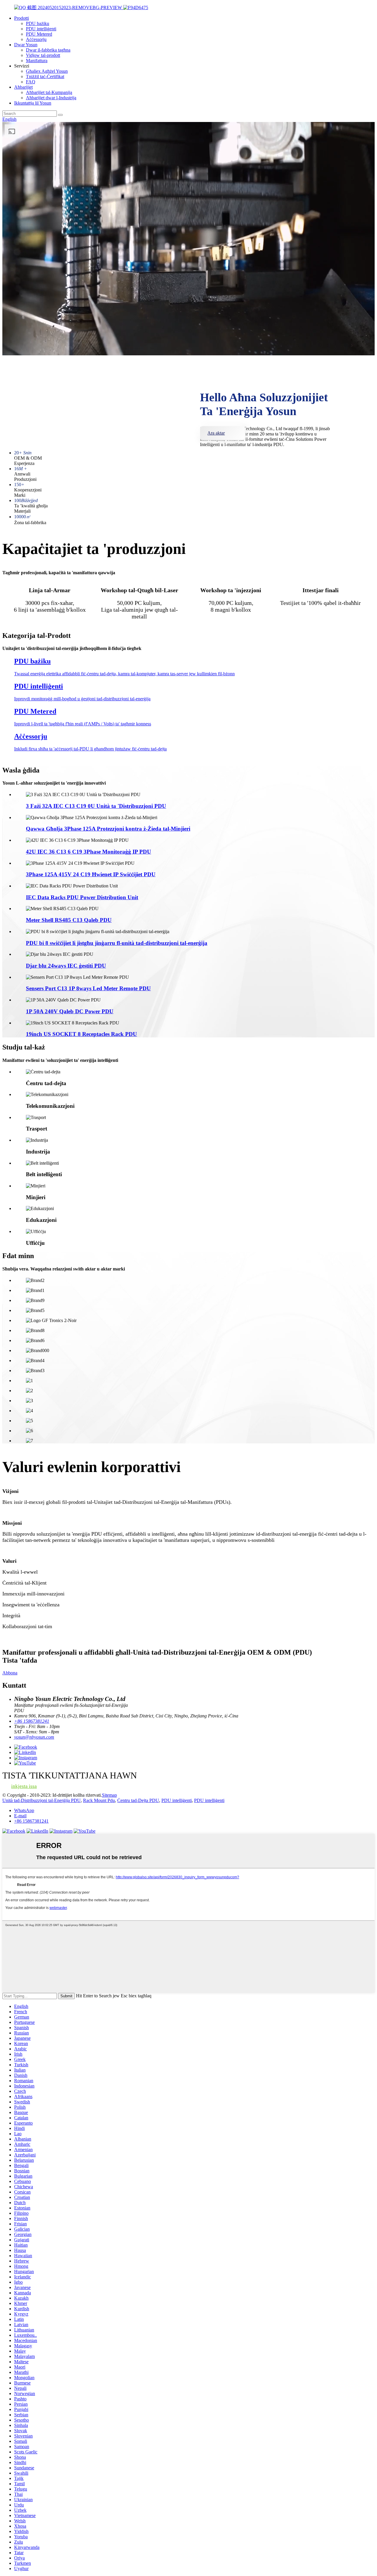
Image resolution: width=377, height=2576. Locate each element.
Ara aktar (216, 433)
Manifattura (37, 61)
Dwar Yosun (26, 45)
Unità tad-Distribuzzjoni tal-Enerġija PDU (42, 1800)
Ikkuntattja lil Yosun (33, 103)
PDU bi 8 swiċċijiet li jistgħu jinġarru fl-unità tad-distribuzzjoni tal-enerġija (117, 943)
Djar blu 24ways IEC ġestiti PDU (66, 966)
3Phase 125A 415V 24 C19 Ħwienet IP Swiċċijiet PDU (91, 874)
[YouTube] (85, 1831)
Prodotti (22, 18)
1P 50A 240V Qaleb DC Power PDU (70, 1011)
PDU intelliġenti (41, 29)
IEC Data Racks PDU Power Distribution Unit (82, 897)
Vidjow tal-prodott (43, 55)
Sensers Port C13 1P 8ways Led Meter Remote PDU (88, 988)
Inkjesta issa (24, 1786)
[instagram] (61, 1831)
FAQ (31, 82)
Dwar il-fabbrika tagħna (48, 50)
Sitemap (109, 1795)
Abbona (10, 1673)
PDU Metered (39, 34)
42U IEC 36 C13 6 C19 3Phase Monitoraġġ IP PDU (89, 852)
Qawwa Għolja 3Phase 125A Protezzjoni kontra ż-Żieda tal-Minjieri (108, 829)
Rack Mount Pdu (99, 1800)
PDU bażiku (38, 23)
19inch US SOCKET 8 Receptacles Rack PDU (81, 1034)
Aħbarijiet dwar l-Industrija (51, 98)
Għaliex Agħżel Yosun (47, 71)
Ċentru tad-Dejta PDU (138, 1800)
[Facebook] (14, 1831)
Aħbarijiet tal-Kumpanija (49, 92)
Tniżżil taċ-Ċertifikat (45, 76)
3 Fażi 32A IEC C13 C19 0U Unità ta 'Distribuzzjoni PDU (96, 806)
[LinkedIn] (37, 1831)
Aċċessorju (36, 39)
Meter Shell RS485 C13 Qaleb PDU (69, 920)
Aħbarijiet (23, 87)
